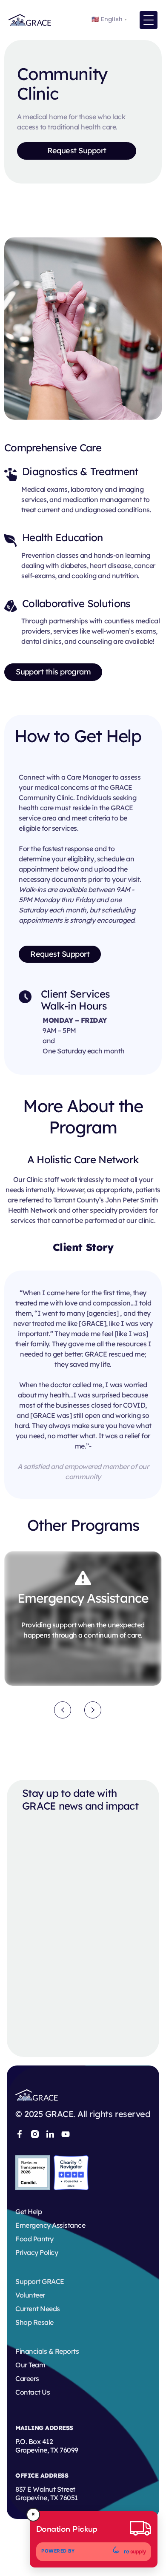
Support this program (53, 672)
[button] (149, 20)
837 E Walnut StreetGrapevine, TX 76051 (47, 2493)
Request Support (77, 151)
